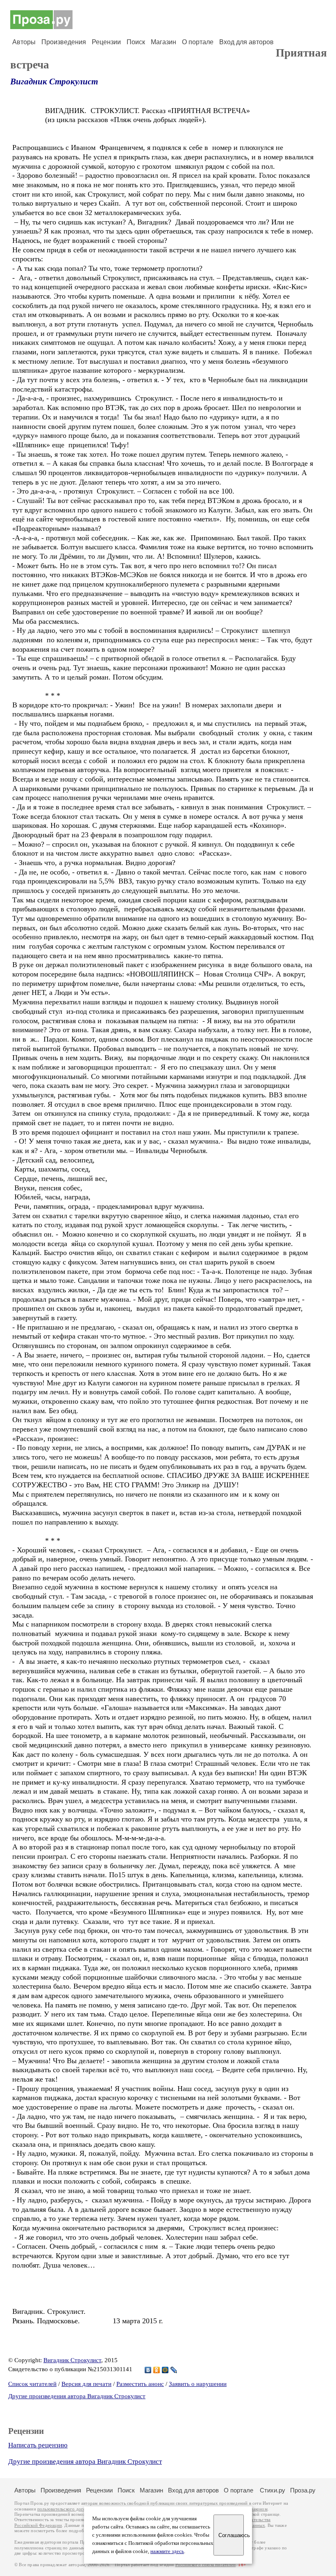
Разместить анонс (140, 2384)
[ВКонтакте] (148, 2370)
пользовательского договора (66, 2509)
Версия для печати (86, 2384)
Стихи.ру (272, 2490)
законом (259, 2509)
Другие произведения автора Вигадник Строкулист (77, 2396)
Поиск (136, 42)
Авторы (24, 42)
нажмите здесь (167, 2551)
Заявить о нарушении (198, 2384)
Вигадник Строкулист (54, 82)
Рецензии (106, 42)
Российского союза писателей (205, 2565)
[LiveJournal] (174, 2370)
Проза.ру (303, 2490)
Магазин (163, 42)
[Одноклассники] (157, 2370)
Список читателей (32, 2384)
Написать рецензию (38, 2445)
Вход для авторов (246, 42)
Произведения (64, 42)
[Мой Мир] (165, 2370)
